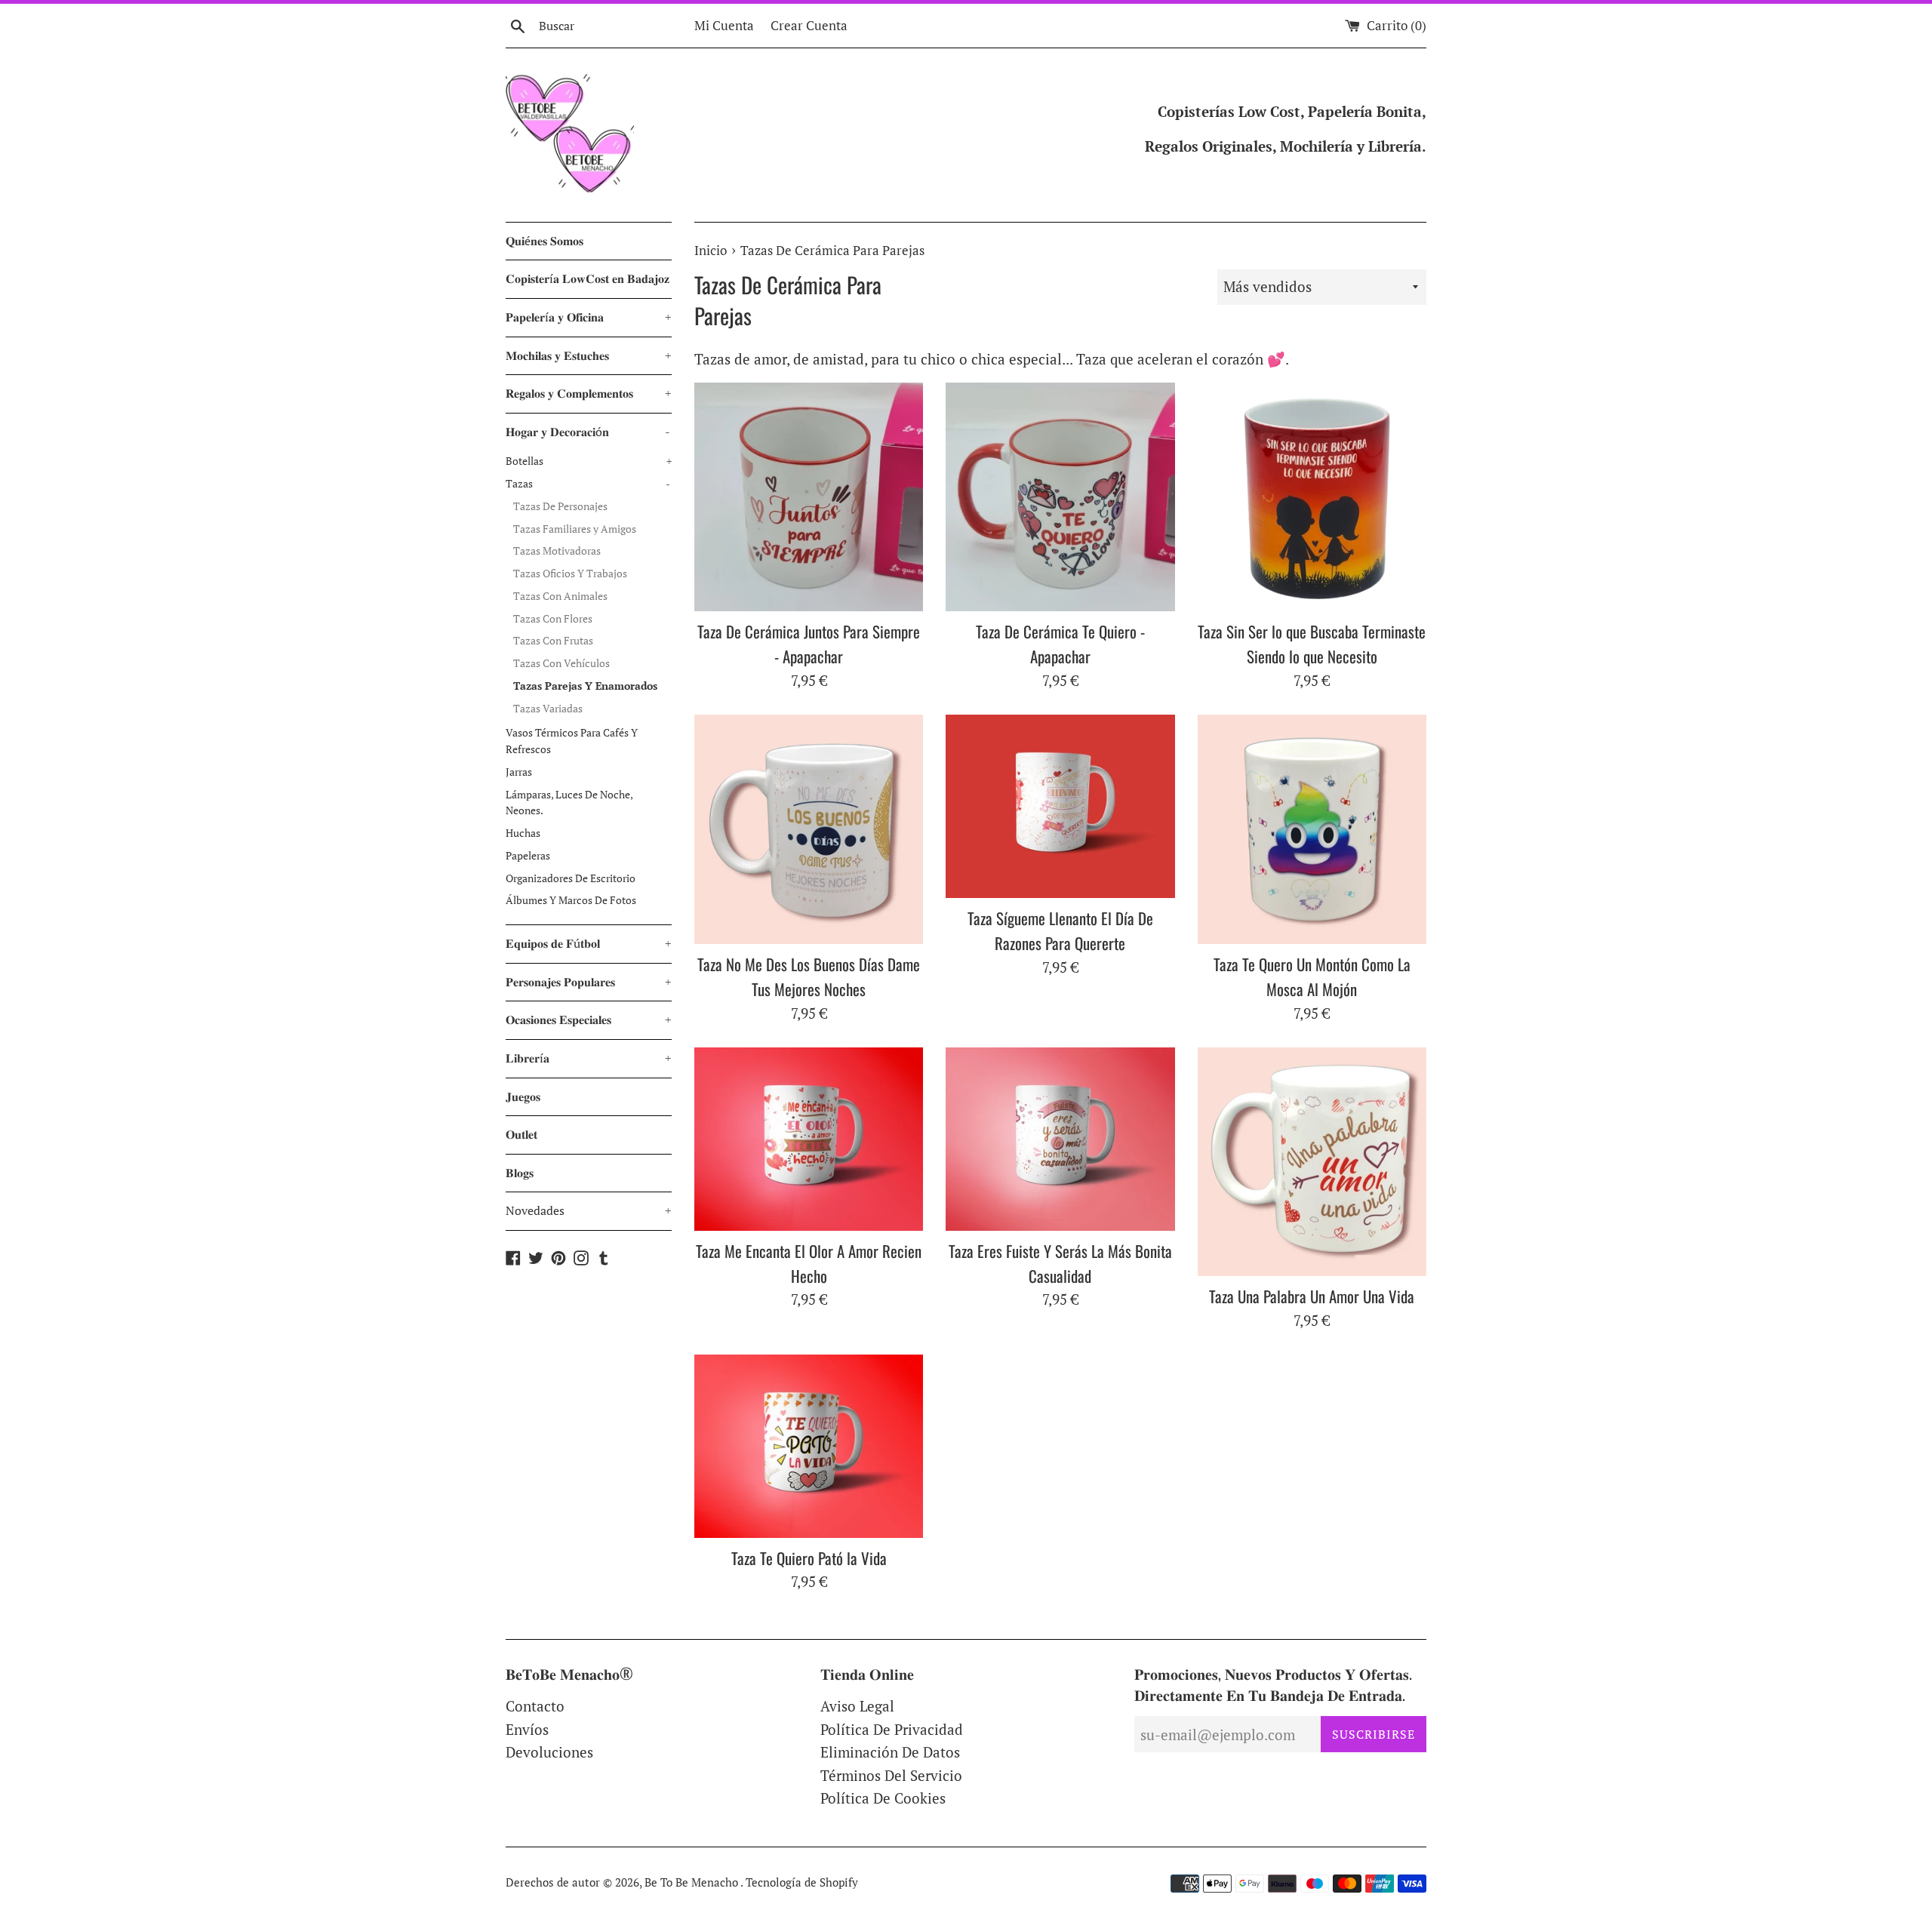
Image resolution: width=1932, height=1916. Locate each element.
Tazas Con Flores (553, 619)
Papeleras (528, 856)
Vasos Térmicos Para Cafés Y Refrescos (572, 741)
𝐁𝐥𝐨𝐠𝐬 (520, 1173)
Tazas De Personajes (560, 506)
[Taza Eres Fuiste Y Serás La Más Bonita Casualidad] (1060, 1139)
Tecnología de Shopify (802, 1882)
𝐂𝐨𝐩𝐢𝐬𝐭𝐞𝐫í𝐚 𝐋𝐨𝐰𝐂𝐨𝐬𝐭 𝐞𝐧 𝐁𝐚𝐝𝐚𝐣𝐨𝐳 (588, 278)
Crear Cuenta (809, 25)
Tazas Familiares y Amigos (575, 529)
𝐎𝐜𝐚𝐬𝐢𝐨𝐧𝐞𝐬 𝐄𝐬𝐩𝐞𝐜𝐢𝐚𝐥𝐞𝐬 (589, 1020)
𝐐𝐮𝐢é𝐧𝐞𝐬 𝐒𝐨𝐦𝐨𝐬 (545, 241)
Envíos (527, 1729)
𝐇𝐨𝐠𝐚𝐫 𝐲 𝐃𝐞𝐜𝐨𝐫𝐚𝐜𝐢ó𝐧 (588, 432)
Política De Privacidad (892, 1729)
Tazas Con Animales (560, 596)
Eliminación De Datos (890, 1752)
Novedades (589, 1210)
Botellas (589, 461)
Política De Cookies (883, 1798)
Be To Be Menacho (692, 1882)
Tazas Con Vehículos (561, 663)
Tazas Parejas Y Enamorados (585, 686)
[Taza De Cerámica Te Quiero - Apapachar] (1060, 497)
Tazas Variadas (548, 709)
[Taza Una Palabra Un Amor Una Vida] (1312, 1162)
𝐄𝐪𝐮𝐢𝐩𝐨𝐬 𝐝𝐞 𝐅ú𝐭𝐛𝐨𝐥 (589, 943)
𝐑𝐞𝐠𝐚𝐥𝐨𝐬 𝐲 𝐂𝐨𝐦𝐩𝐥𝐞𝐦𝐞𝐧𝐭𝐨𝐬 (589, 393)
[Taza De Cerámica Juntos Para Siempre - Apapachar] (809, 497)
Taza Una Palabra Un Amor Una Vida (1312, 1296)
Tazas (588, 484)
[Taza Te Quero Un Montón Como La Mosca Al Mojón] (1312, 829)
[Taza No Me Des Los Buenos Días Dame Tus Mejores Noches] (809, 829)
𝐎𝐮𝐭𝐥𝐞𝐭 (521, 1134)
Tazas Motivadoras (557, 551)
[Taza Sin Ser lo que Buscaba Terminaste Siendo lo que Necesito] (1312, 497)
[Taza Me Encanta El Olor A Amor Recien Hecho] (809, 1139)
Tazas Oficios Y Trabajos (570, 574)
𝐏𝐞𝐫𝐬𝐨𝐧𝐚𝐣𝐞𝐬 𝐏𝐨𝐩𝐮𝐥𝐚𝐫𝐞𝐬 (589, 982)
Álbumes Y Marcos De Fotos (571, 900)
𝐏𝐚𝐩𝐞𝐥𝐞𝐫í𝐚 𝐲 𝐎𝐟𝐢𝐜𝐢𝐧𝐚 (589, 317)
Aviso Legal (857, 1706)
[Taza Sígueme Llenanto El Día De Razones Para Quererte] (1060, 806)
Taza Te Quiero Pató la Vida (809, 1558)
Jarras (519, 772)
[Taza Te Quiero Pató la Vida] (809, 1446)
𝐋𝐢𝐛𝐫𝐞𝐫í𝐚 (589, 1058)
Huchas (523, 833)
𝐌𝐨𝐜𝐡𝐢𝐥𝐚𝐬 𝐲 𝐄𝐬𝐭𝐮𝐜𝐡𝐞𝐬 (589, 355)
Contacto (535, 1706)
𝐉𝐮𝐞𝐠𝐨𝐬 (523, 1096)
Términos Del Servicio (891, 1775)
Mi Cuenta (724, 25)
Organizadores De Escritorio (571, 878)
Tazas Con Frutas (553, 641)
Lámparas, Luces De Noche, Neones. (569, 803)
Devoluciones (549, 1752)
